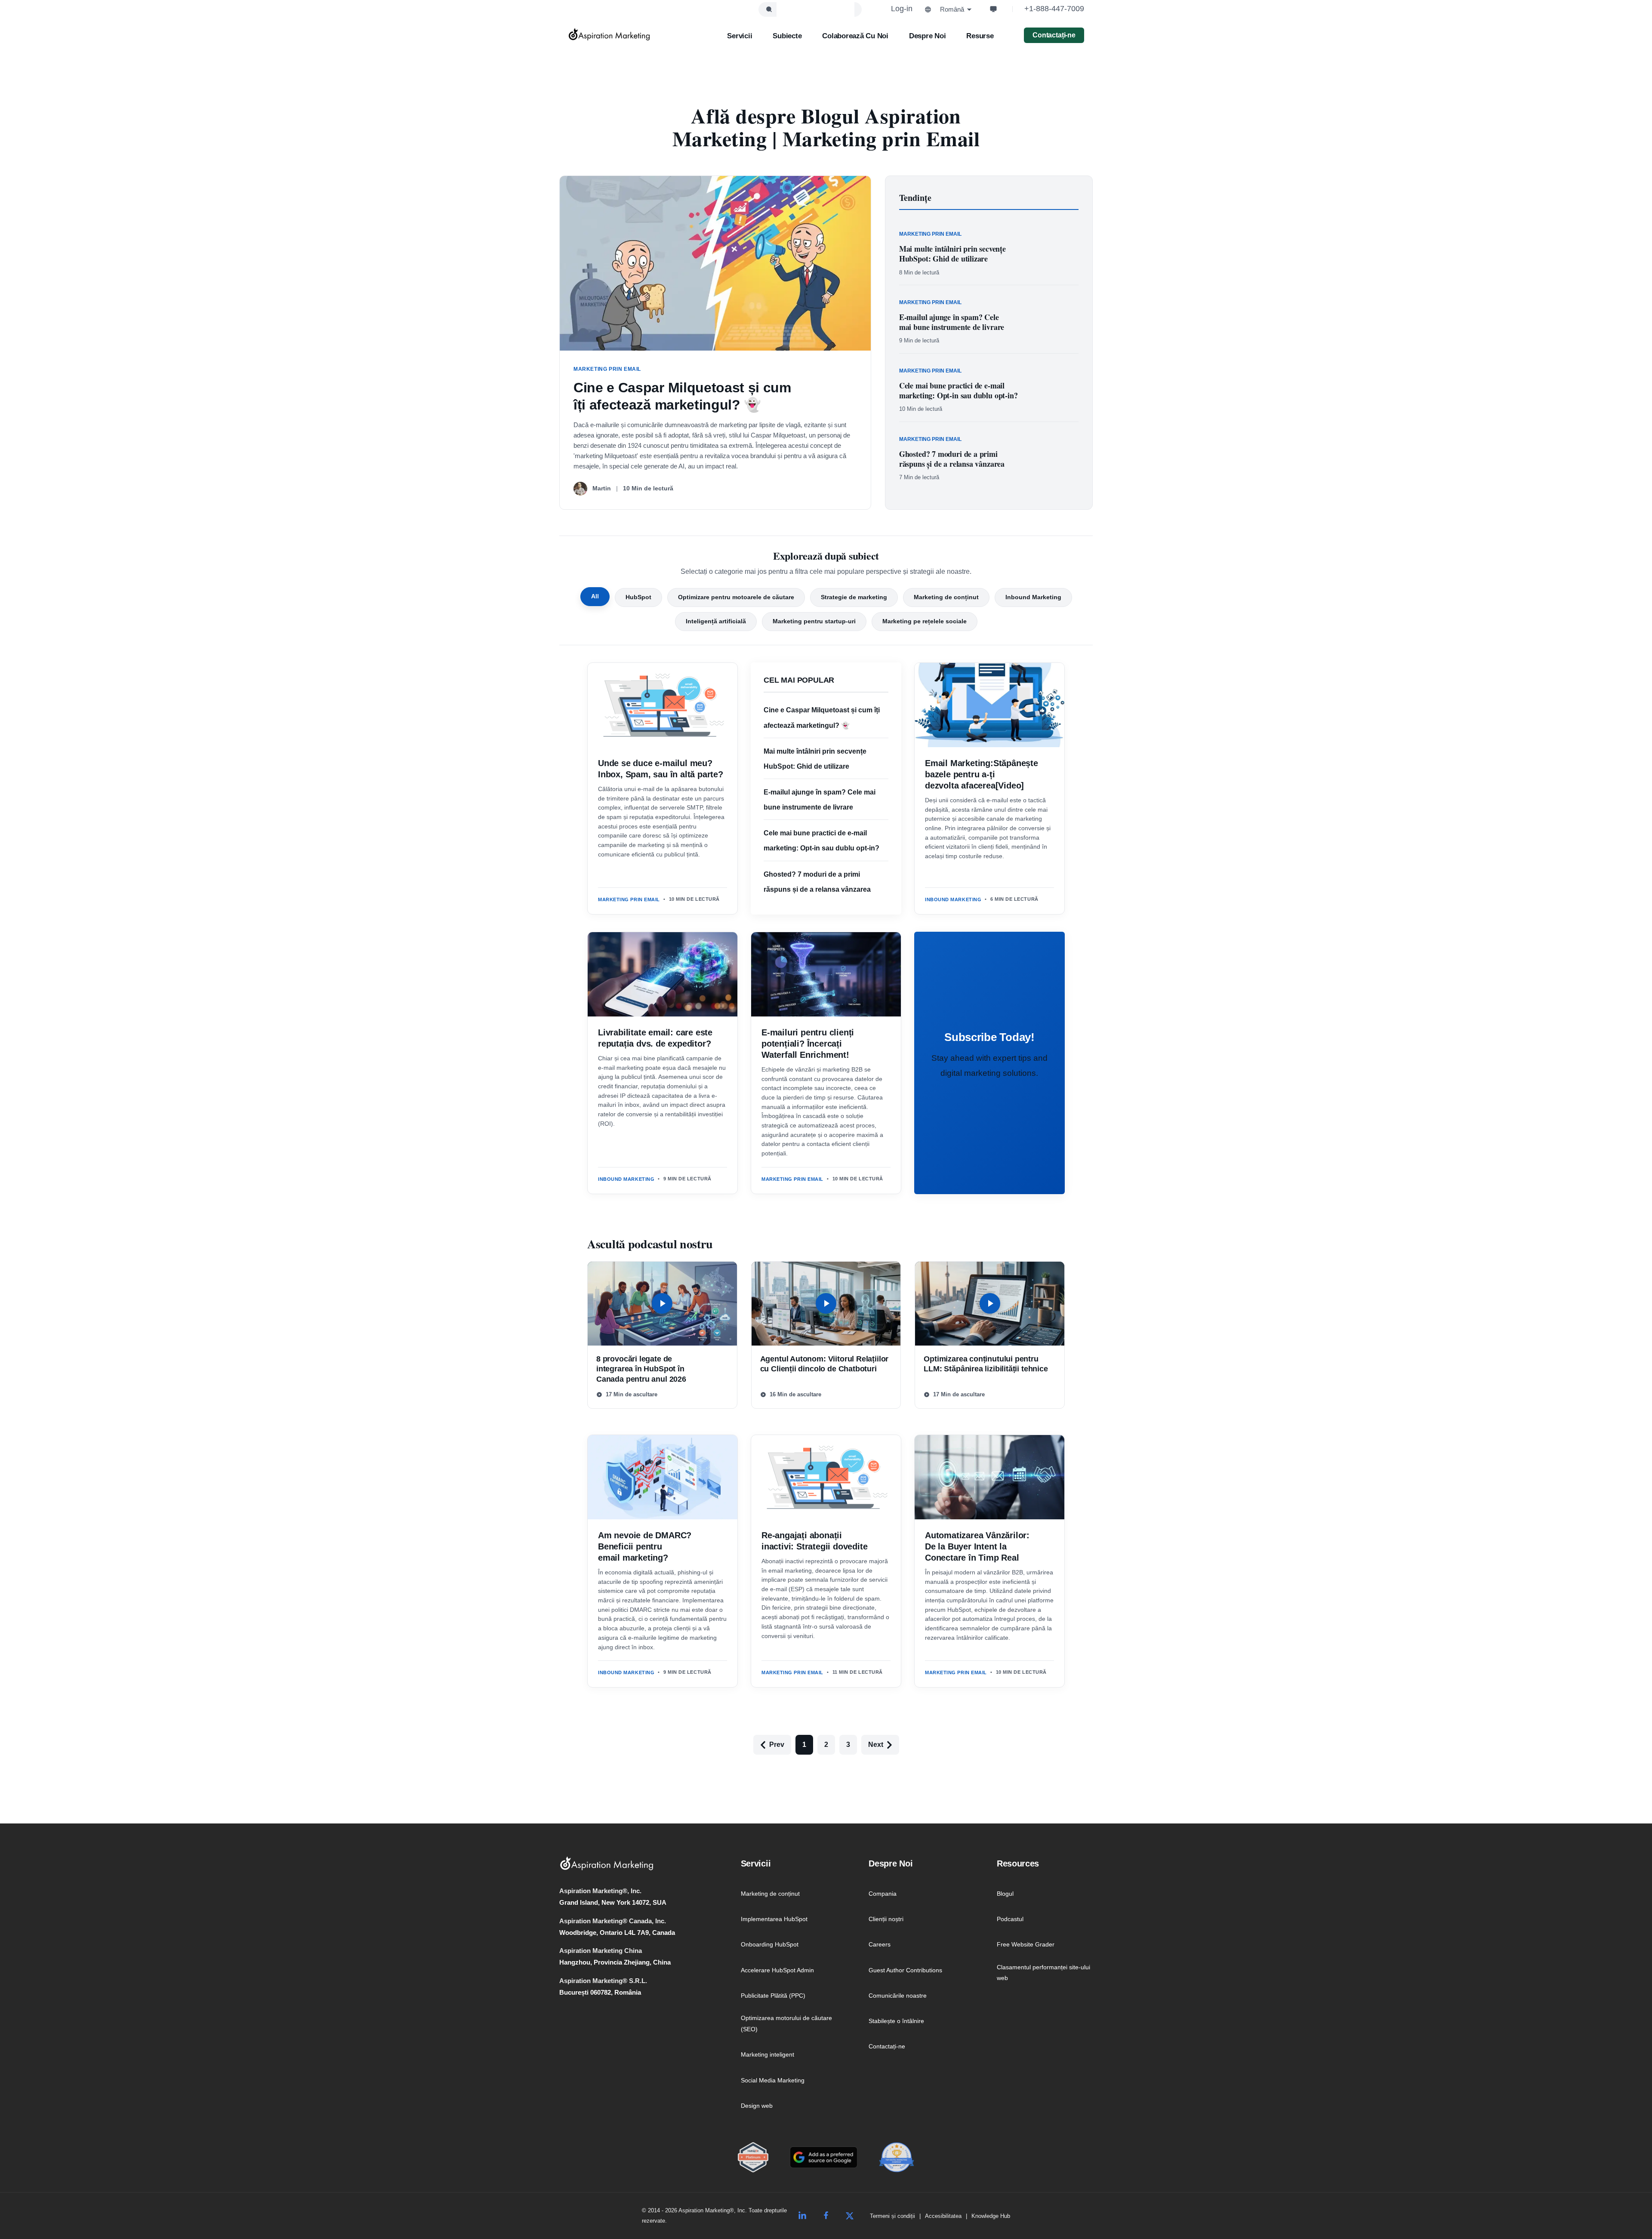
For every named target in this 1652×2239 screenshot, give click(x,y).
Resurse (980, 36)
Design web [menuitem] (757, 2106)
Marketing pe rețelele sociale (925, 621)
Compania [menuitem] (883, 1894)
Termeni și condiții (892, 2216)
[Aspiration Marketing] (609, 34)
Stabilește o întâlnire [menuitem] (896, 2021)
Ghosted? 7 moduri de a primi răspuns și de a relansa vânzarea (952, 459)
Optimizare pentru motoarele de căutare (736, 597)
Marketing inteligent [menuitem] (767, 2054)
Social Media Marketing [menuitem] (773, 2080)
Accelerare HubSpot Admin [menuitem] (777, 1970)
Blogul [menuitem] (1005, 1894)
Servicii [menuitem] (756, 1863)
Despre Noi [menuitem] (891, 1863)
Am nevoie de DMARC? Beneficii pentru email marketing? (645, 1546)
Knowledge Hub (991, 2216)
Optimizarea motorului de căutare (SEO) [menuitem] (786, 2023)
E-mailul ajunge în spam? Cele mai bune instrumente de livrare (952, 322)
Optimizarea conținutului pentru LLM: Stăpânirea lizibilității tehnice (986, 1364)
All (595, 596)
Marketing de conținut (946, 597)
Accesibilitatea (943, 2216)
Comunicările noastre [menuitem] (898, 1996)
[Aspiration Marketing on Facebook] (826, 2216)
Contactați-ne (1054, 35)
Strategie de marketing (854, 597)
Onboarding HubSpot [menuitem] (770, 1944)
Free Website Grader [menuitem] (1026, 1944)
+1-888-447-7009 (1054, 9)
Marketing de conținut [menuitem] (770, 1894)
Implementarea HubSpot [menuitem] (774, 1919)
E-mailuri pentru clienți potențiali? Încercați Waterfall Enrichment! (808, 1044)
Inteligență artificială (716, 621)
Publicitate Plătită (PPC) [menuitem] (773, 1996)
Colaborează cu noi (855, 36)
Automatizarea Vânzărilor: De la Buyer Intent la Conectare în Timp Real (977, 1546)
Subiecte (787, 36)
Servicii (740, 36)
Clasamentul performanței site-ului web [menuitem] (1043, 1973)
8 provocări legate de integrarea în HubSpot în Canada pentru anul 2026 (641, 1369)
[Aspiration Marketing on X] (850, 2216)
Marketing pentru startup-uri (814, 621)
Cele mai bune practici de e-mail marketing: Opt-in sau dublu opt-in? (959, 390)
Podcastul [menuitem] (1010, 1919)
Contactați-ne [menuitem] (887, 2046)
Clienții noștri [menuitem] (886, 1919)
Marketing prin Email (629, 899)
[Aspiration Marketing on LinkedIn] (802, 2216)
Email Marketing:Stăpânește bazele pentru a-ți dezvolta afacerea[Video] (982, 774)
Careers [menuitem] (880, 1944)
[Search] (769, 9)
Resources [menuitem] (1018, 1863)
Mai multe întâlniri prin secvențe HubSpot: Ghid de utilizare (952, 254)
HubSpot (638, 597)
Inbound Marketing (1033, 597)
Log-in (902, 9)
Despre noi (927, 36)
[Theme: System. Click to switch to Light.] (993, 9)
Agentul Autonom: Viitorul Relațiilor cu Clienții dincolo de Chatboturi (824, 1364)
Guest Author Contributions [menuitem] (905, 1970)
